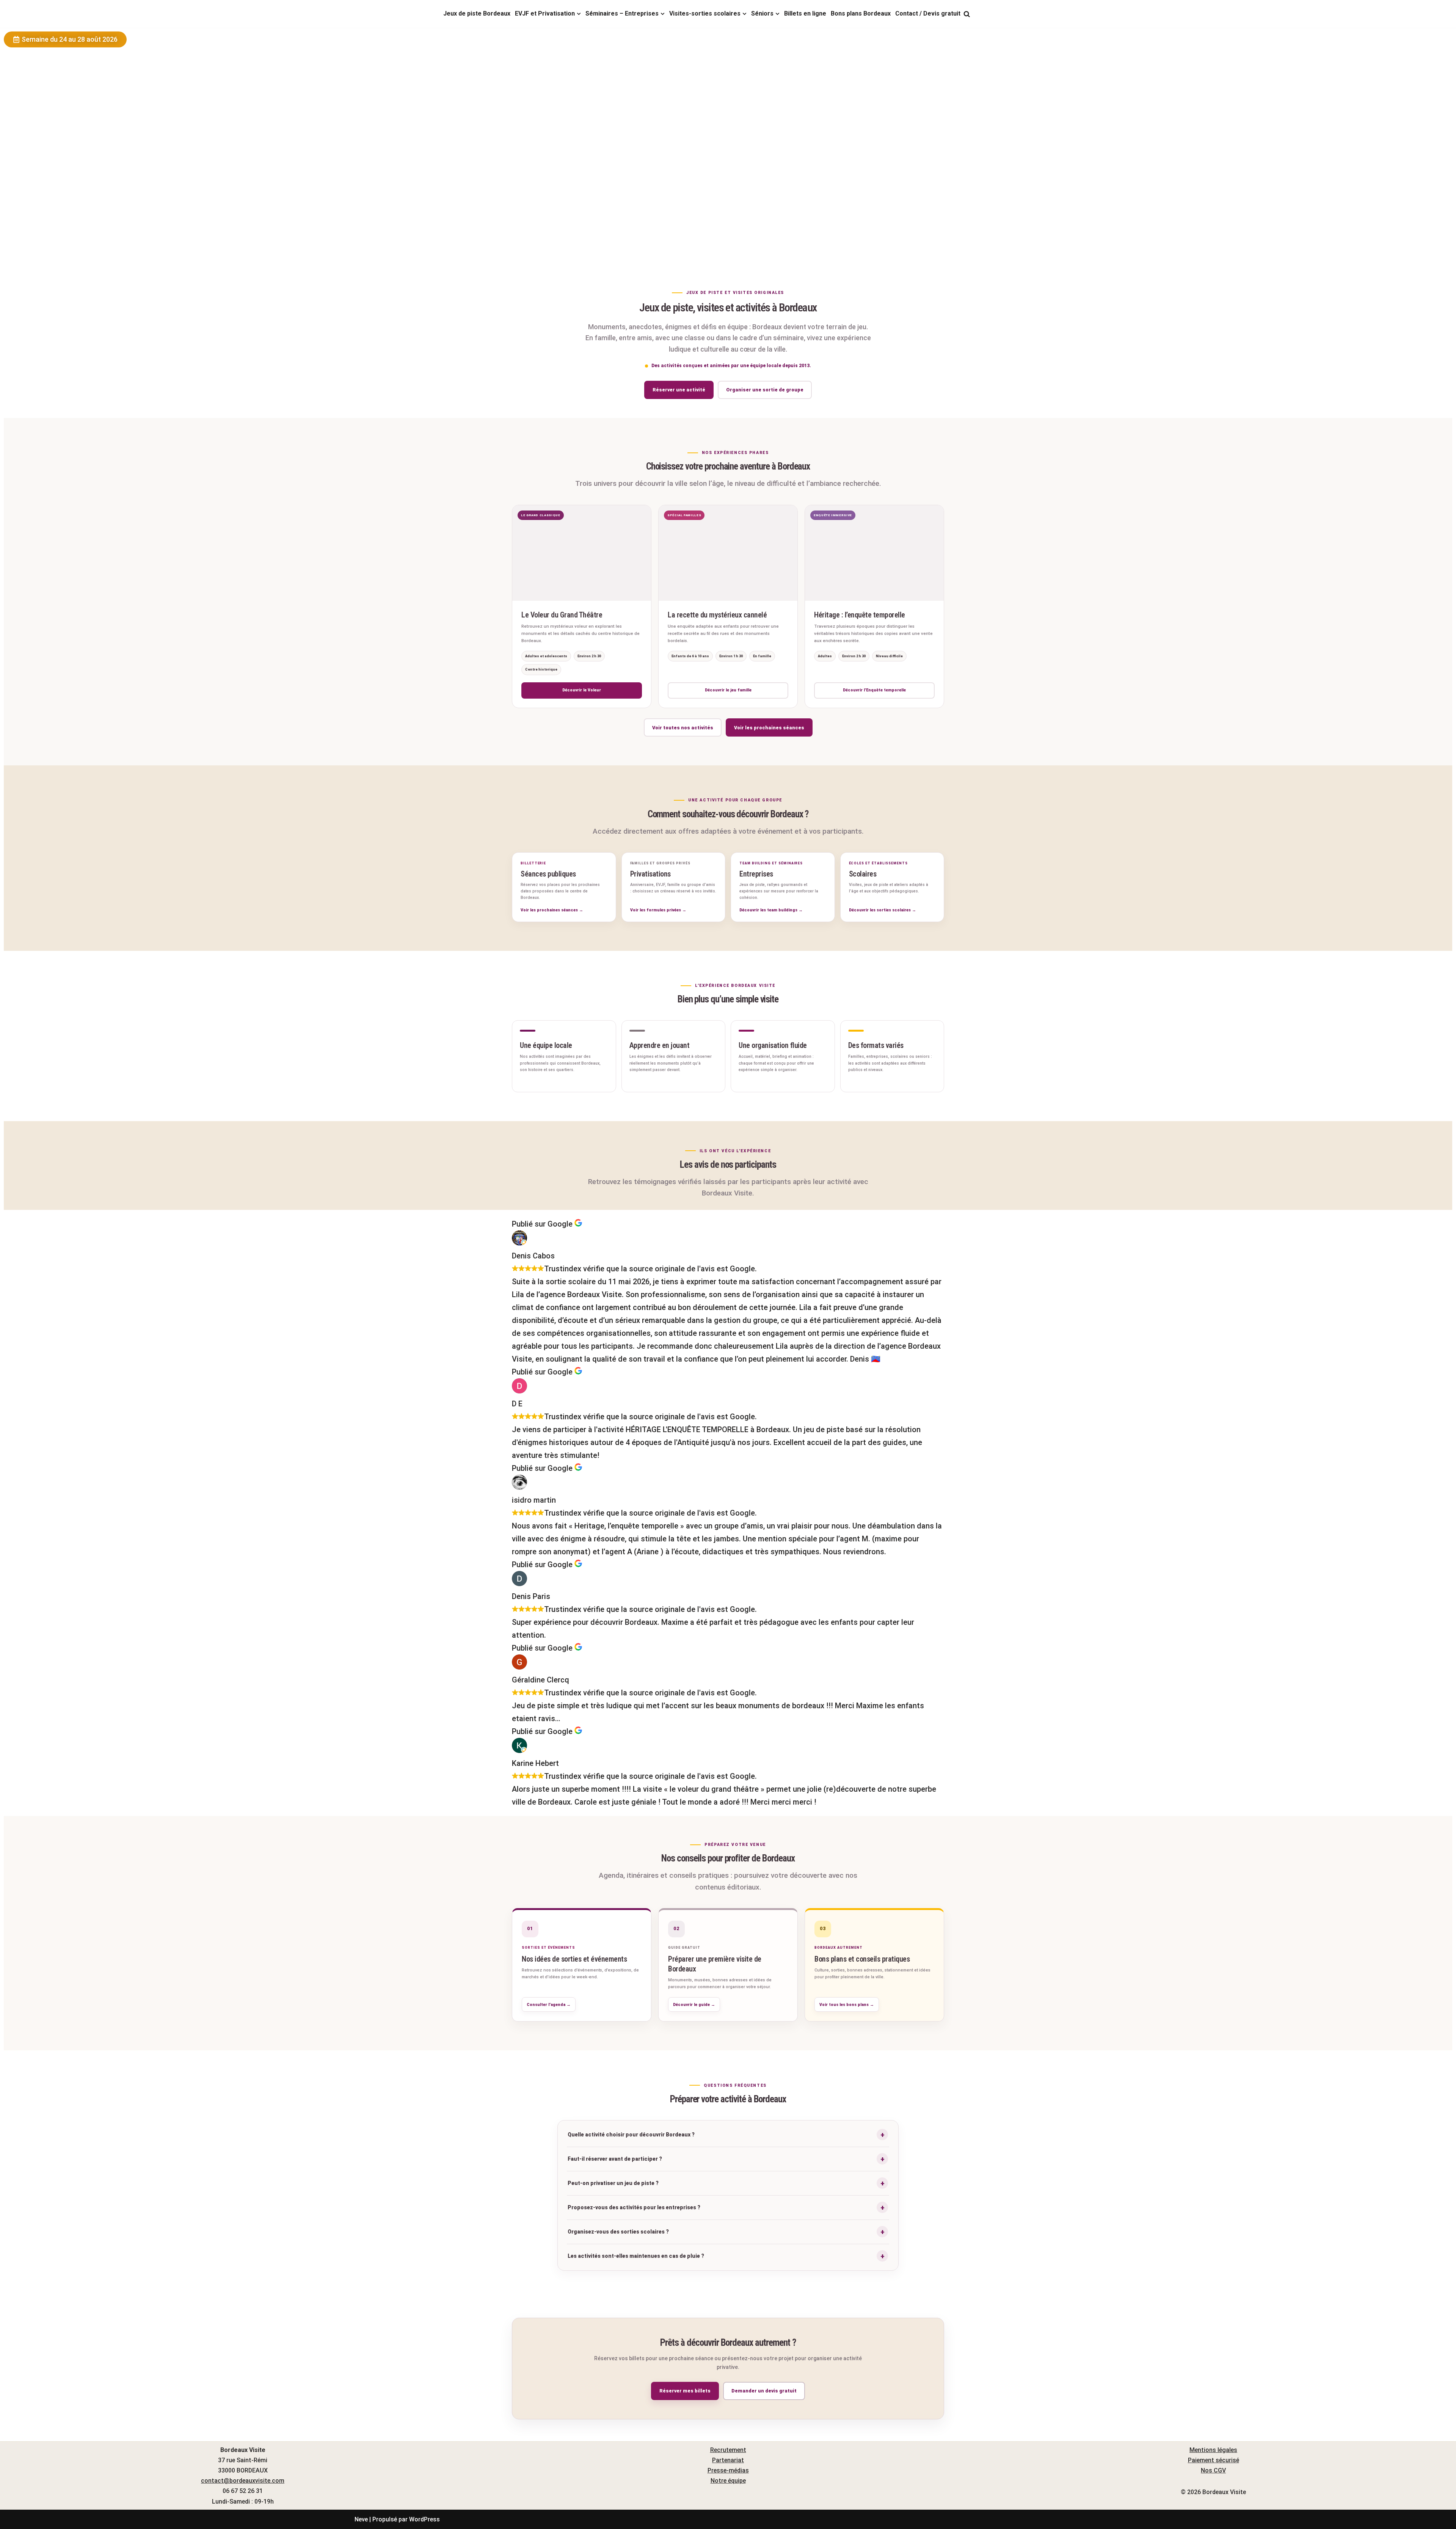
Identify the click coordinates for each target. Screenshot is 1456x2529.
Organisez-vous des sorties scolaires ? (618, 2232)
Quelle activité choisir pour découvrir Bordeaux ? (631, 2135)
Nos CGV (1213, 2470)
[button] (579, 14)
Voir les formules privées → (658, 910)
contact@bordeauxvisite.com (243, 2481)
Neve (361, 2519)
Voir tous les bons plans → (847, 2005)
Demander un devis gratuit (764, 2391)
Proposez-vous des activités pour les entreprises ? (634, 2207)
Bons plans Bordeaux (861, 13)
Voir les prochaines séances (769, 728)
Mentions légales (1213, 2450)
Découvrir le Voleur (582, 690)
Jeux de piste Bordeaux (477, 13)
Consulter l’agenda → (549, 2005)
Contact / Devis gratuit (928, 13)
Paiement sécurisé (1214, 2460)
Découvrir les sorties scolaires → (883, 910)
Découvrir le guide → (694, 2005)
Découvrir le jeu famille (728, 690)
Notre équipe (728, 2481)
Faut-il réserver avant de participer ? (615, 2159)
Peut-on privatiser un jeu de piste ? (613, 2183)
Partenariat (728, 2460)
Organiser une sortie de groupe (765, 390)
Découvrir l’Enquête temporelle (874, 690)
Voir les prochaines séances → (552, 910)
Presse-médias (728, 2470)
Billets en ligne (805, 13)
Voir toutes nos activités (683, 728)
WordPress (424, 2519)
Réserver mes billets (685, 2391)
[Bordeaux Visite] (392, 14)
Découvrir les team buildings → (771, 910)
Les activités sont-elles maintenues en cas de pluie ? (636, 2256)
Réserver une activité (679, 390)
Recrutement (728, 2450)
